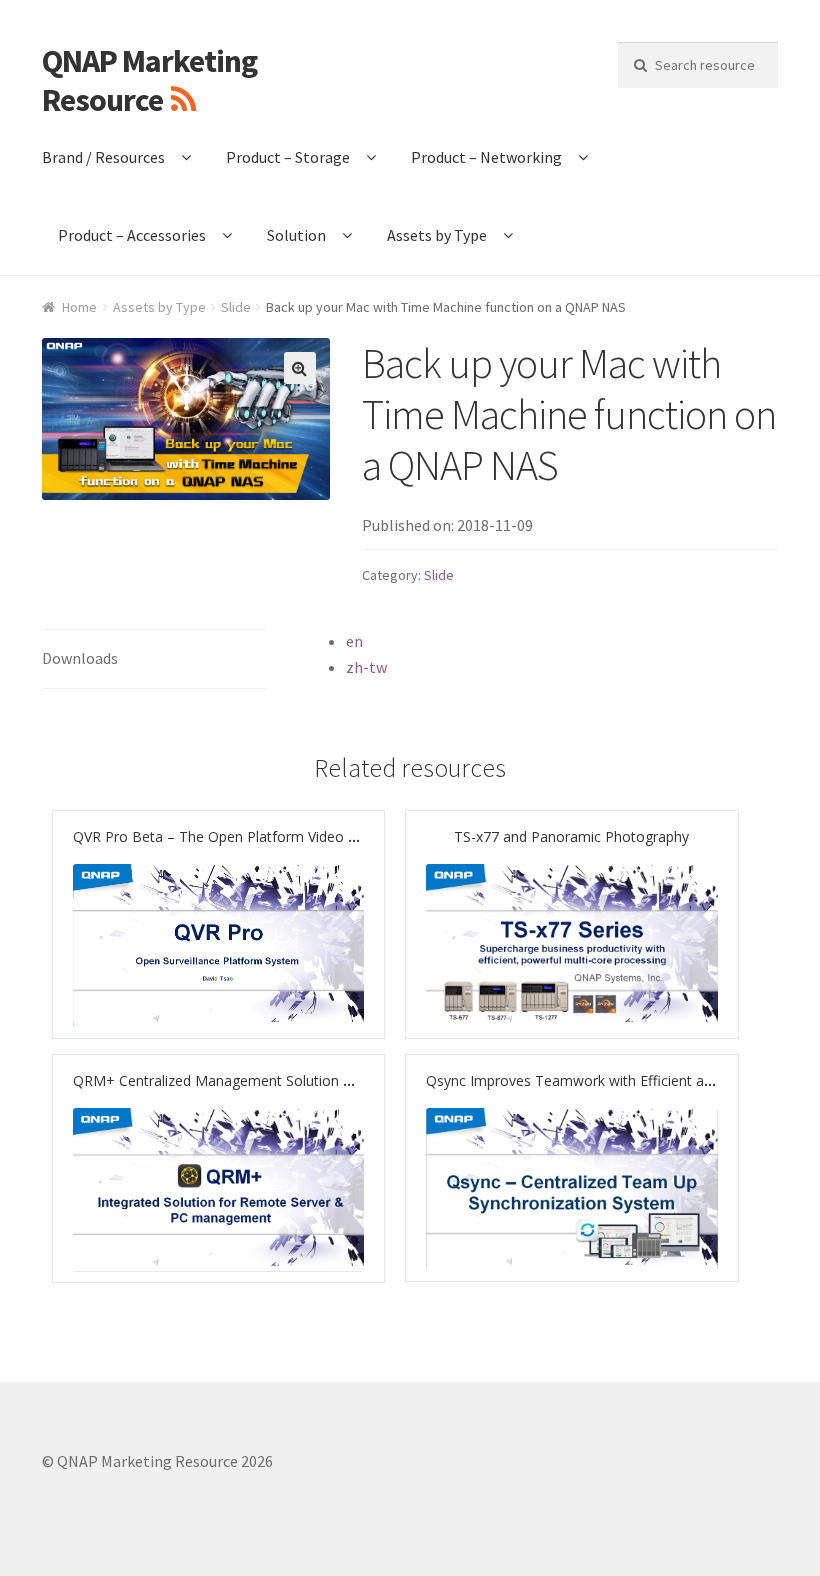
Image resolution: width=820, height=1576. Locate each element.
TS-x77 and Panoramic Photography (571, 836)
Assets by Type (437, 235)
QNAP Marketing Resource (149, 80)
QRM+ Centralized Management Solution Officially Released (267, 1080)
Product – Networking (486, 157)
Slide (236, 307)
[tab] (154, 659)
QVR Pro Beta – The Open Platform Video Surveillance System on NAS (301, 836)
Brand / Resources (103, 157)
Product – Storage (288, 157)
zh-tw (366, 667)
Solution (296, 235)
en (354, 641)
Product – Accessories (132, 235)
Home (79, 307)
